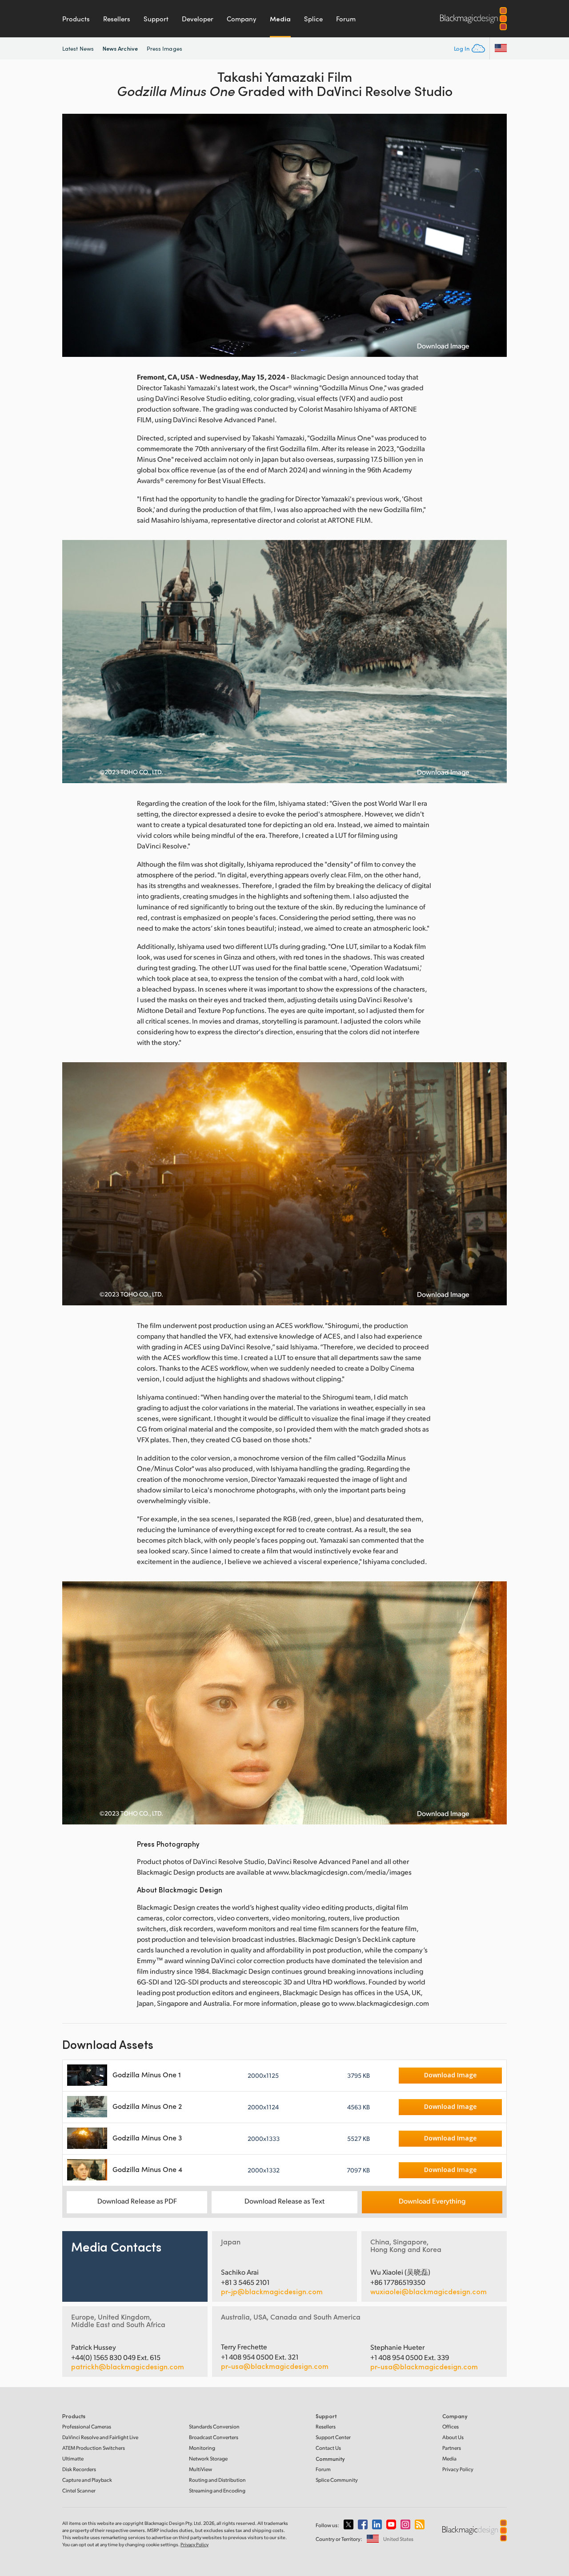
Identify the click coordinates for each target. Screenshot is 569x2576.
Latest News (78, 48)
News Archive (120, 48)
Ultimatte (73, 2458)
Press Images (164, 48)
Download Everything (432, 2201)
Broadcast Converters (214, 2437)
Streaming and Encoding (217, 2490)
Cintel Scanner (79, 2490)
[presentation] (75, 235)
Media (280, 19)
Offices (451, 2426)
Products (76, 19)
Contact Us (328, 2448)
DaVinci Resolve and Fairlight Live (100, 2437)
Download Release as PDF (137, 2201)
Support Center (333, 2437)
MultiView (200, 2469)
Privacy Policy (458, 2469)
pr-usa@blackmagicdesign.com (275, 2366)
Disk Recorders (79, 2469)
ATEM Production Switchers (94, 2448)
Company (242, 19)
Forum (346, 19)
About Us (453, 2437)
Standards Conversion (214, 2426)
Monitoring (202, 2448)
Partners (452, 2448)
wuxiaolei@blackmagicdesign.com (429, 2292)
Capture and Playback (87, 2480)
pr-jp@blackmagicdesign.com (272, 2292)
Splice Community (337, 2480)
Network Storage (208, 2458)
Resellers (117, 19)
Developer (198, 19)
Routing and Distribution (217, 2480)
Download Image (443, 346)
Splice (313, 19)
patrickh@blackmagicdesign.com (128, 2367)
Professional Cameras (87, 2426)
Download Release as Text (284, 2201)
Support (156, 19)
